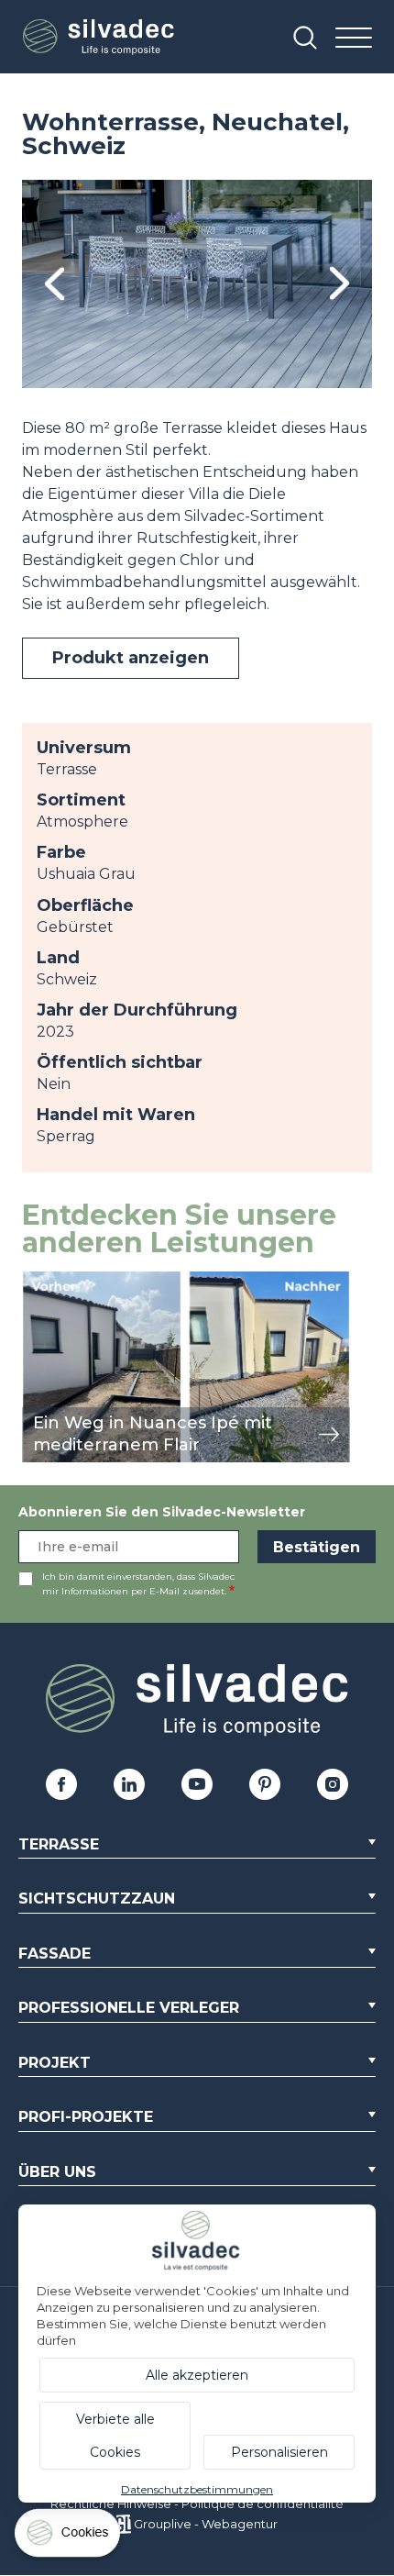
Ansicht (49, 1281)
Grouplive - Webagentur (206, 2524)
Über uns (57, 2172)
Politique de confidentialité (263, 2504)
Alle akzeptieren (197, 2375)
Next (339, 284)
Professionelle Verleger (129, 2008)
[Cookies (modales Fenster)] (69, 2537)
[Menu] (354, 39)
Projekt (55, 2063)
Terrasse (59, 1844)
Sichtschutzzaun (97, 1899)
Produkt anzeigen (131, 658)
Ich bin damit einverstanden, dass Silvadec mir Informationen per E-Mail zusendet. (138, 1584)
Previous (55, 284)
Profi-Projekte (86, 2117)
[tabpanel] (197, 284)
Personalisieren (279, 2452)
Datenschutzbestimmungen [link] (197, 2489)
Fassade (55, 1954)
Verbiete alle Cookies (115, 2436)
